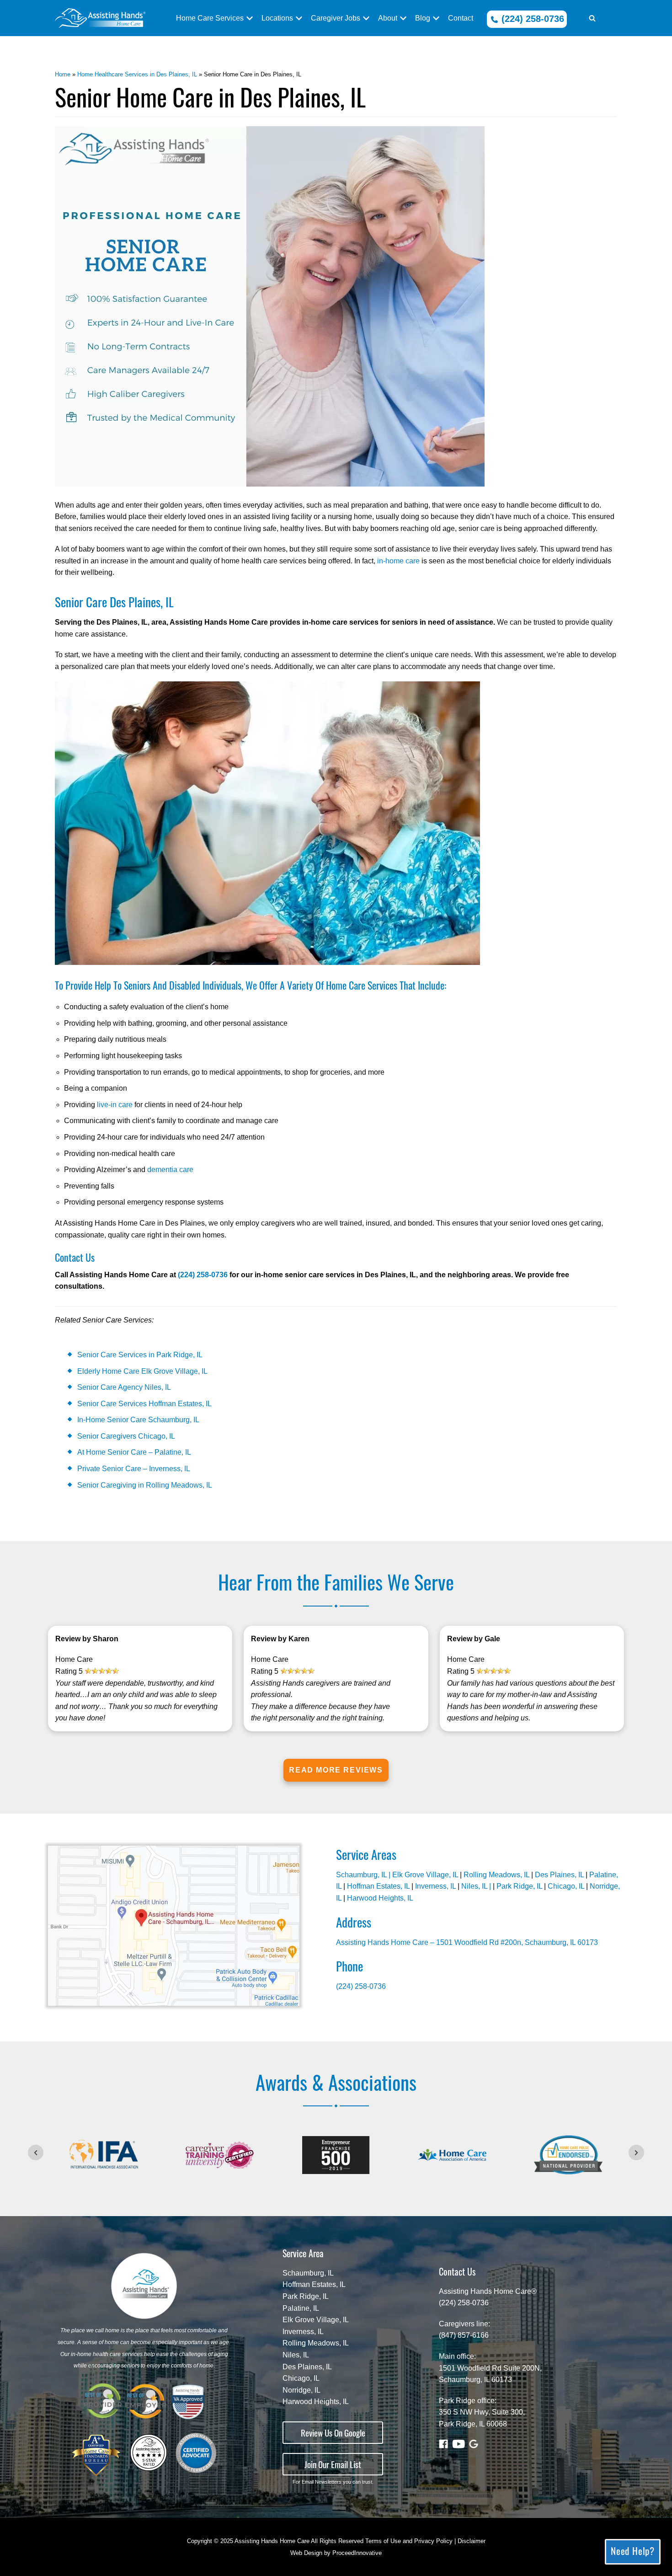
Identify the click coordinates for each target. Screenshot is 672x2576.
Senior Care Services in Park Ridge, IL (140, 1355)
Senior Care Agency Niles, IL (124, 1387)
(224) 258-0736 (531, 19)
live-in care (115, 1105)
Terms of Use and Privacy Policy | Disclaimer (425, 2541)
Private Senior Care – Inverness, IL (134, 1469)
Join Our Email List (333, 2464)
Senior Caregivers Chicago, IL (126, 1436)
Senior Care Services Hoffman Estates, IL (144, 1404)
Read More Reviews (336, 1770)
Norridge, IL (301, 2390)
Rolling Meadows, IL (496, 1875)
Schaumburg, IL (308, 2273)
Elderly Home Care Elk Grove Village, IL (142, 1371)
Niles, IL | (477, 1886)
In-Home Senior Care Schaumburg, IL (138, 1420)
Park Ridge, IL (519, 1886)
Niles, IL (296, 2355)
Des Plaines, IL (559, 1875)
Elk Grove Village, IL (425, 1875)
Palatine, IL (301, 2308)
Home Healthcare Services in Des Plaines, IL (137, 74)
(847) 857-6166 (464, 2335)
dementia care (170, 1170)
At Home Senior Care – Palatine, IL (134, 1452)
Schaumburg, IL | (364, 1875)
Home (63, 74)
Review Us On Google (333, 2433)
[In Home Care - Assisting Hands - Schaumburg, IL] (100, 18)
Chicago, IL (566, 1886)
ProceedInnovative (357, 2553)
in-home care (398, 561)
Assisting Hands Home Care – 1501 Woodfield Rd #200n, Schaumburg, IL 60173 (467, 1942)
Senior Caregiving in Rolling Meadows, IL (145, 1485)
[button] (592, 18)
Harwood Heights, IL (380, 1898)
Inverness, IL (435, 1886)
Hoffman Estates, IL (378, 1886)
